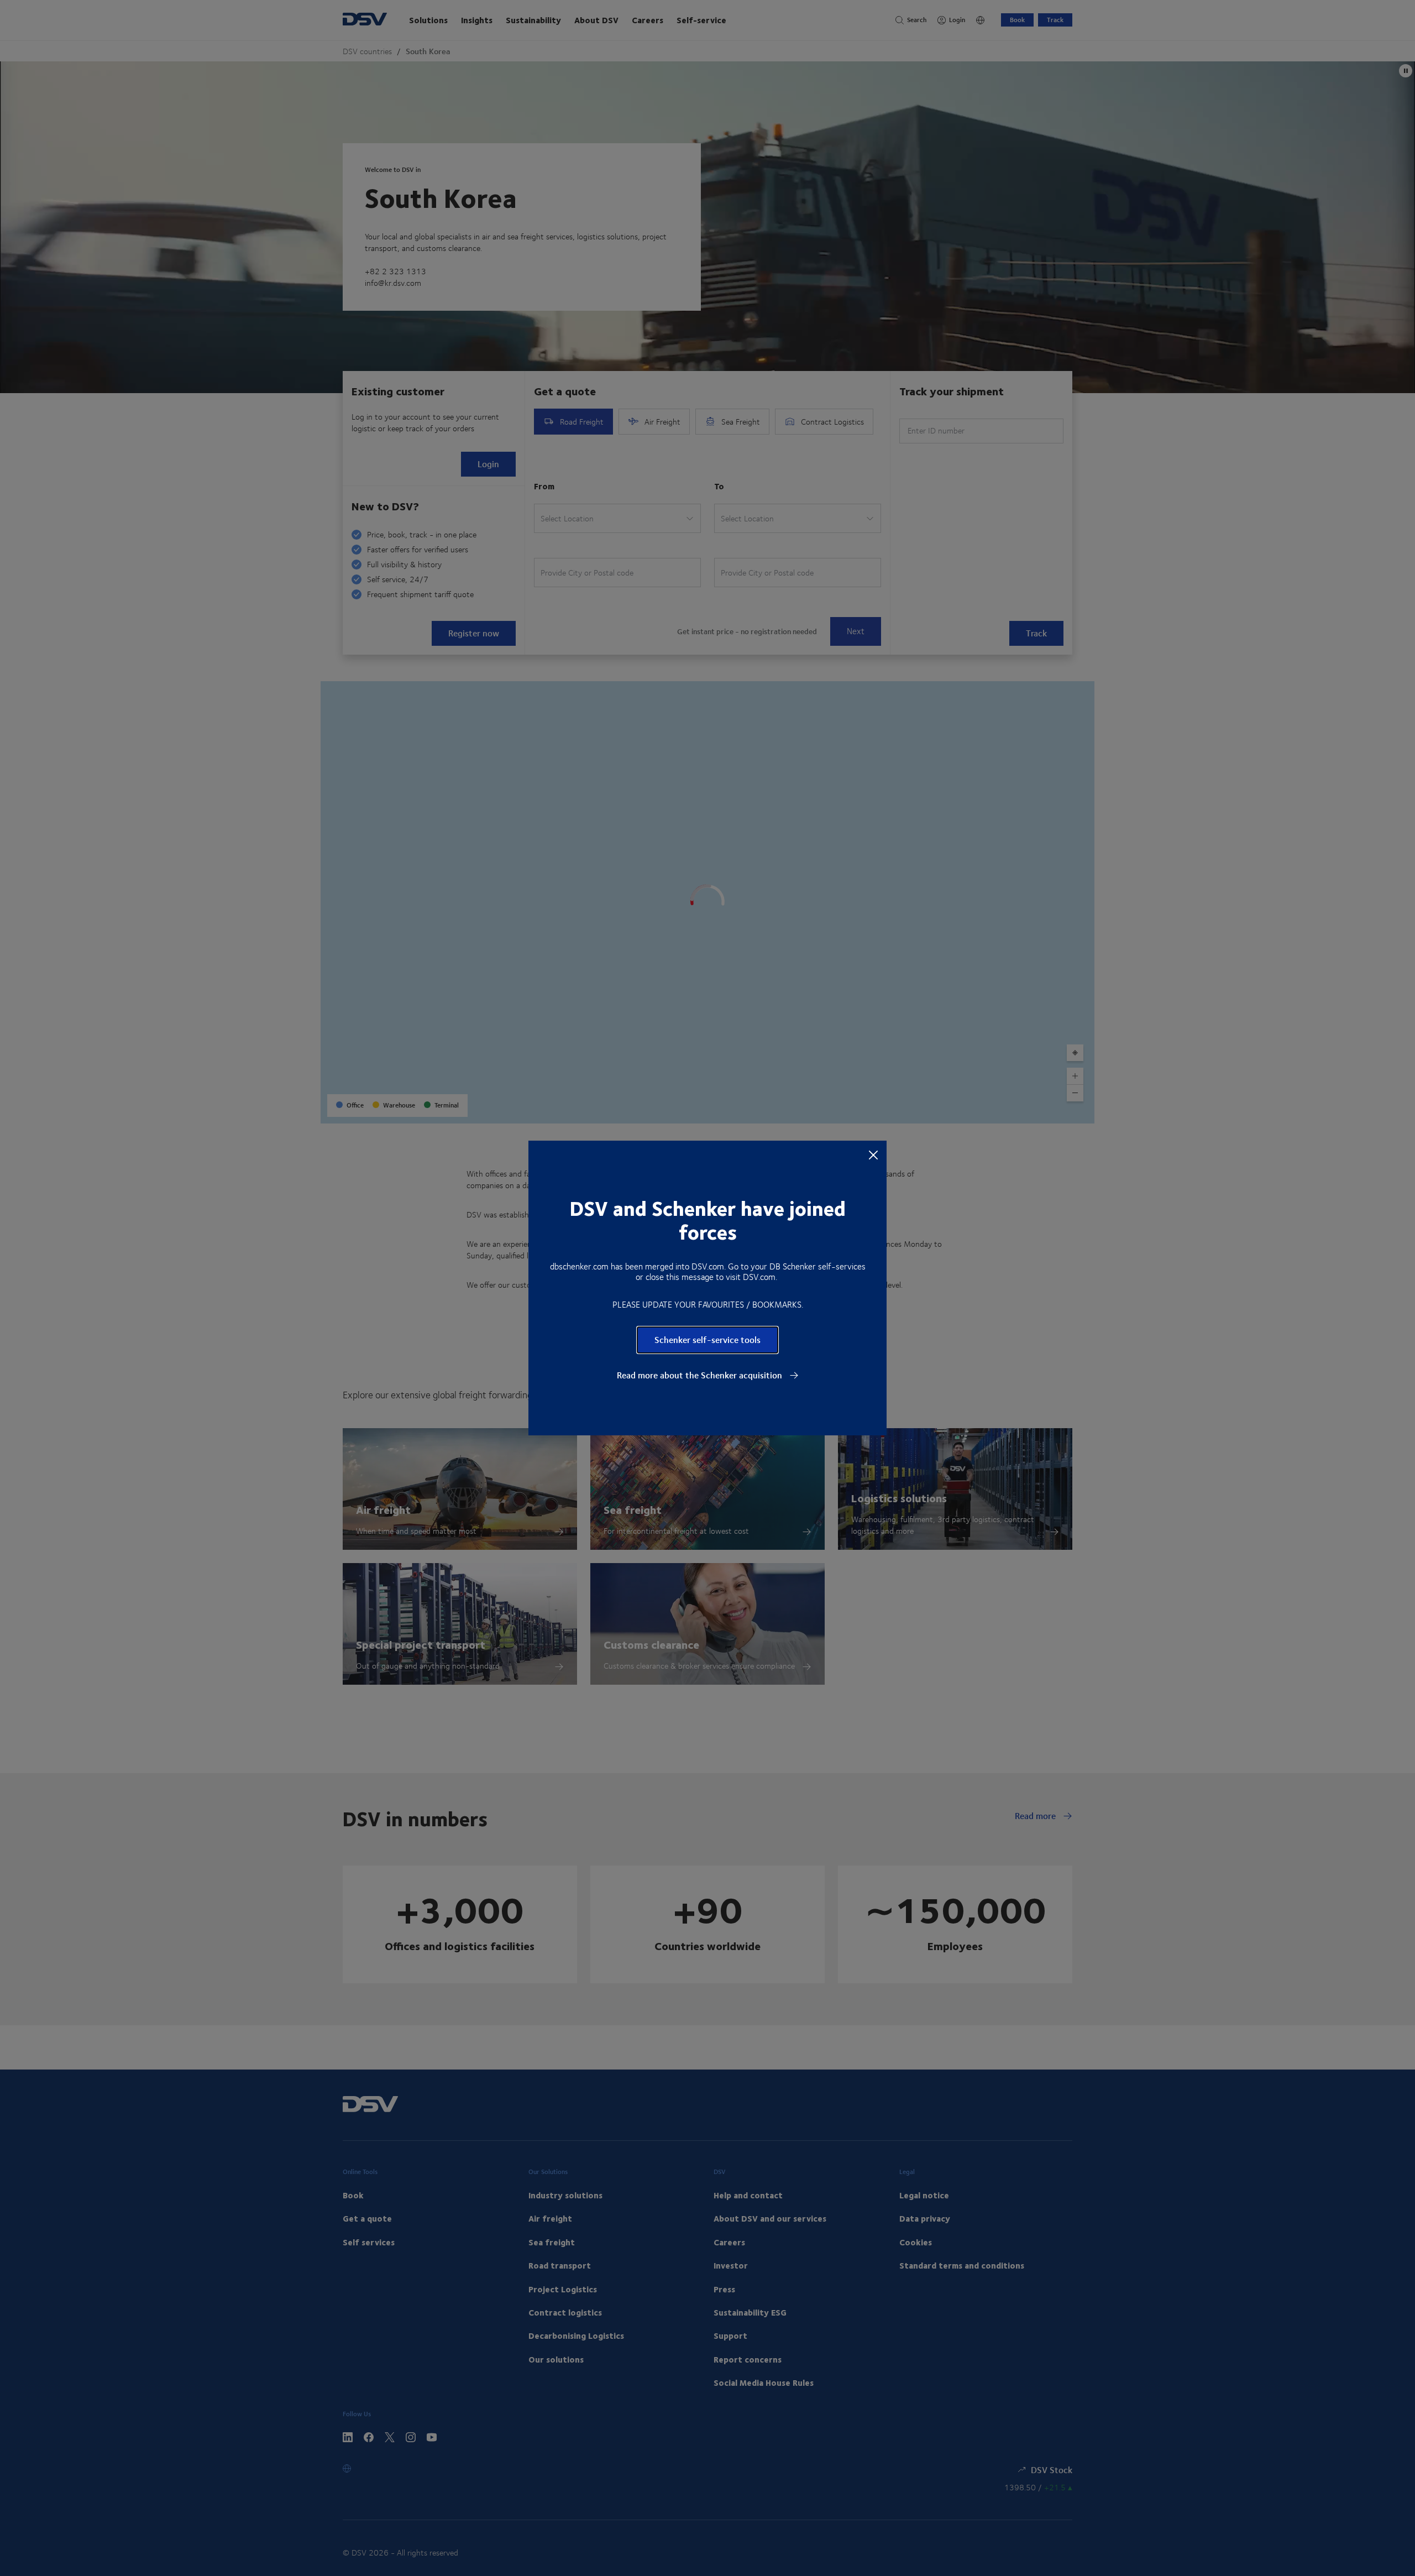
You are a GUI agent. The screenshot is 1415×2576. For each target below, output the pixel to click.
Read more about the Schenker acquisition (701, 1375)
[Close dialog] (873, 1154)
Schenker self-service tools (707, 1339)
